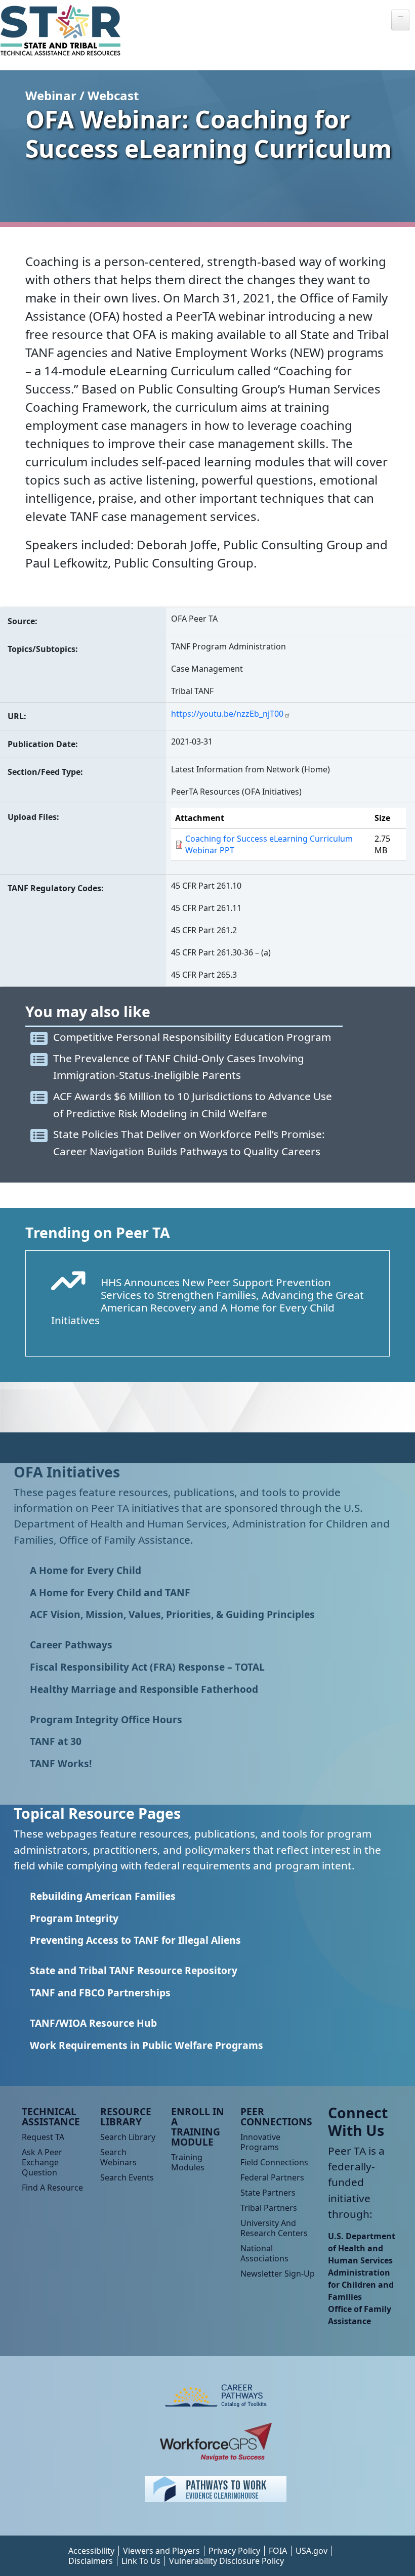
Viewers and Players (161, 2551)
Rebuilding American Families (103, 1896)
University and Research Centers (274, 2228)
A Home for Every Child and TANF (110, 1592)
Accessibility (91, 2551)
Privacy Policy (234, 2551)
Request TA (43, 2137)
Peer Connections (276, 2116)
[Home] (65, 30)
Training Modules (188, 2162)
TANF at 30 (56, 1741)
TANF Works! (61, 1763)
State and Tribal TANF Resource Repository (134, 1970)
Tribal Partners (269, 2208)
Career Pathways (71, 1645)
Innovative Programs (260, 2142)
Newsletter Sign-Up (278, 2274)
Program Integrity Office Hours (106, 1719)
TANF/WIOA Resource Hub (93, 2023)
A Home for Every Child (86, 1570)
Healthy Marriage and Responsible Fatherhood (144, 1689)
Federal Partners (272, 2177)
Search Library (128, 2137)
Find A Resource (52, 2188)
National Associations (264, 2253)
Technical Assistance (51, 2116)
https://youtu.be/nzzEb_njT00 (227, 714)
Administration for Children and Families (361, 2285)
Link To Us (141, 2561)
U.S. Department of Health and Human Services (362, 2248)
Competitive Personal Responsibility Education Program (192, 1037)
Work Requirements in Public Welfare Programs (147, 2045)
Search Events (127, 2177)
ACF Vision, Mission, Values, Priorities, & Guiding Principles (172, 1614)
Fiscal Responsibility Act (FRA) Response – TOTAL (147, 1667)
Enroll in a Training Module (198, 2127)
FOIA (278, 2551)
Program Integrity (74, 1918)
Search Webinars (118, 2157)
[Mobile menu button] (400, 20)
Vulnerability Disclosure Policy (226, 2561)
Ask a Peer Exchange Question (42, 2162)
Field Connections (274, 2162)
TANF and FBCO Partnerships (100, 1993)
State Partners (268, 2193)
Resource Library (126, 2116)
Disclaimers (91, 2561)
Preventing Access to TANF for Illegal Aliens (135, 1940)
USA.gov (312, 2551)
